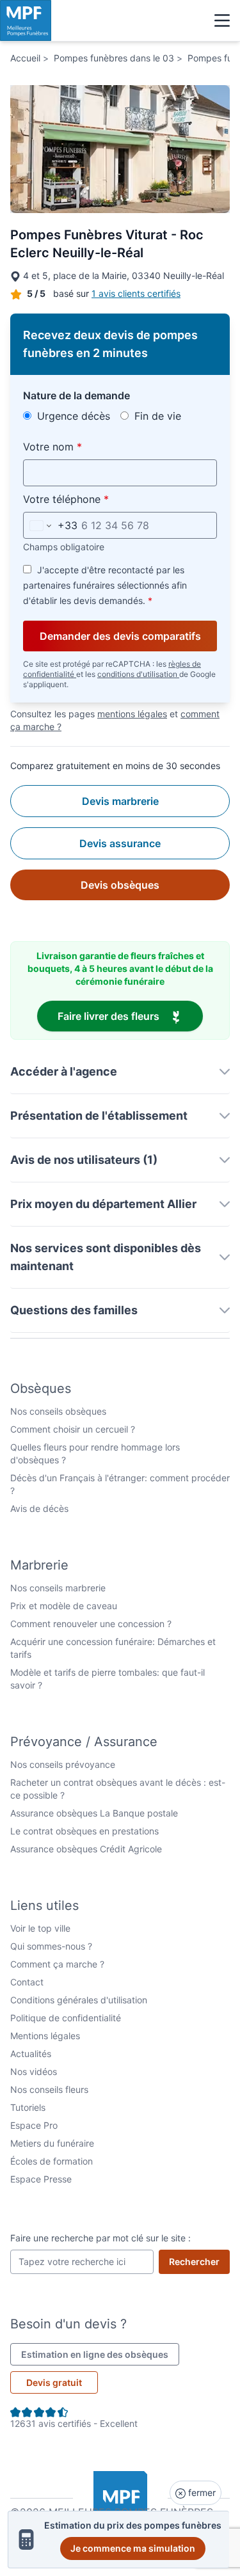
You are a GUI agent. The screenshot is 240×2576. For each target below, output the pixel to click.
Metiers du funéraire (52, 2143)
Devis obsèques (120, 885)
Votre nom (82, 446)
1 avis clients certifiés (136, 293)
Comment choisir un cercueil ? (73, 1429)
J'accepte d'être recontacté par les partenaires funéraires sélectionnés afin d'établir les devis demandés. (105, 585)
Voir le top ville (40, 1928)
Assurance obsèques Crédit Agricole (86, 1849)
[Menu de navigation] (222, 20)
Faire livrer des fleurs (130, 1016)
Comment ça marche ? (57, 1964)
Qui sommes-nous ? (51, 1946)
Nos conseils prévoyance (63, 1764)
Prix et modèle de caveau (64, 1606)
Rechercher (199, 2261)
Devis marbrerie (120, 801)
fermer (201, 2493)
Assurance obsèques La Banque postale (94, 1813)
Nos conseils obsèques (58, 1411)
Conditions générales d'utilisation (79, 2000)
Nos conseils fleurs (49, 2089)
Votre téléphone (96, 499)
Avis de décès (39, 1508)
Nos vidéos (34, 2071)
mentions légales (132, 714)
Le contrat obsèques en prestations (84, 1831)
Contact (27, 1982)
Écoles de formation (52, 2161)
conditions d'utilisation (138, 674)
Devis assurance (120, 843)
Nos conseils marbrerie (58, 1588)
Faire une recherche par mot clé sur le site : (100, 2238)
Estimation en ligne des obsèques (100, 2354)
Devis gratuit (54, 2382)
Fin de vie (156, 416)
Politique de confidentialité (66, 2018)
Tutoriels (28, 2107)
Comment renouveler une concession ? (91, 1624)
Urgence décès (72, 416)
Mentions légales (45, 2036)
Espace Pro (34, 2125)
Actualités (31, 2054)
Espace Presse (41, 2179)
